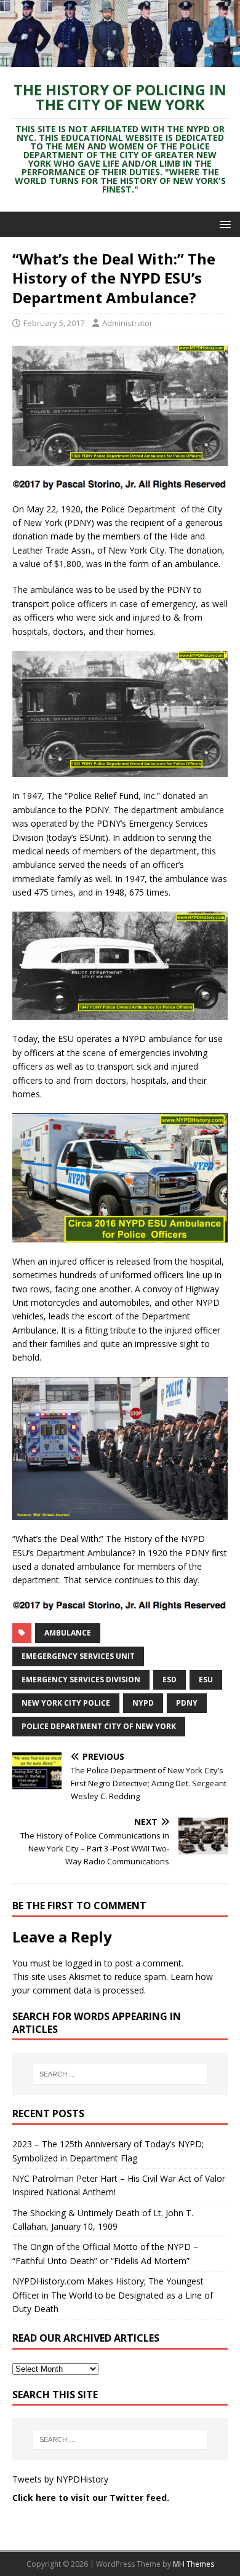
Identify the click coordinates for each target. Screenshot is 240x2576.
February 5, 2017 (54, 323)
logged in (83, 1963)
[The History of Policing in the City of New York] (120, 59)
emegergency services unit (78, 1656)
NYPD (143, 1703)
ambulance (68, 1633)
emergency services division (81, 1680)
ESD (170, 1680)
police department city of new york (99, 1726)
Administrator (127, 323)
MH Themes (194, 2564)
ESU (206, 1680)
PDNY (187, 1703)
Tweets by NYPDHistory (60, 2479)
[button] (223, 224)
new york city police (66, 1703)
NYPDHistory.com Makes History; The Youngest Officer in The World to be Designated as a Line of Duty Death (113, 2295)
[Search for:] (120, 2074)
